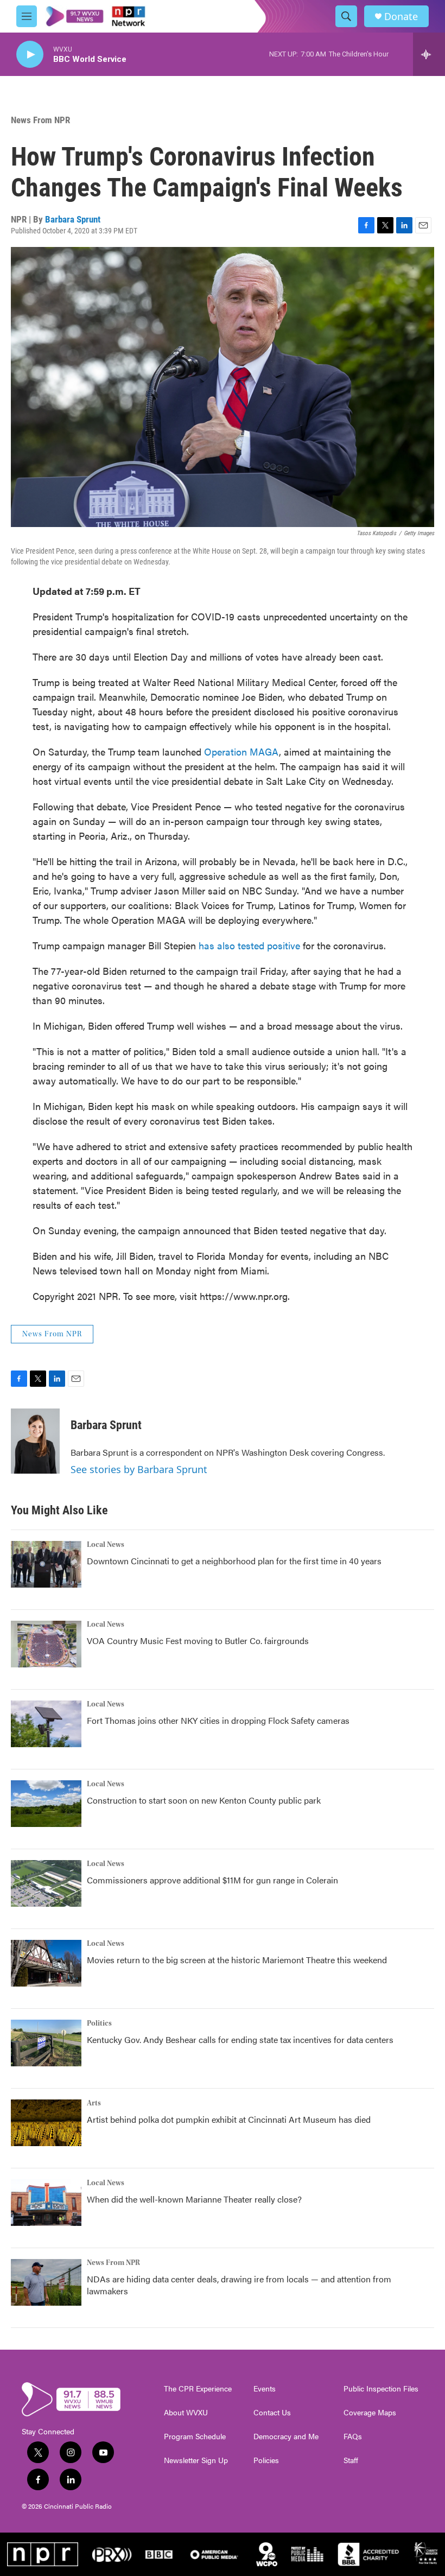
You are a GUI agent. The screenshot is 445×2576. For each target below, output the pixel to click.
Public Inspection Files (381, 2389)
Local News (106, 1545)
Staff (351, 2460)
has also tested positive (249, 945)
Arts (94, 2103)
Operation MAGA (241, 751)
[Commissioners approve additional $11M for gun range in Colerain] (46, 1883)
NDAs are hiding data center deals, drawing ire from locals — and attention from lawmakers (239, 2285)
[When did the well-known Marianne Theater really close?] (46, 2203)
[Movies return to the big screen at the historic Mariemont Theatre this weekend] (46, 1963)
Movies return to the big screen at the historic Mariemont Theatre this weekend (237, 1960)
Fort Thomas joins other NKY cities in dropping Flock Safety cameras (218, 1720)
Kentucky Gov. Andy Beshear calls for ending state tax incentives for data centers (240, 2039)
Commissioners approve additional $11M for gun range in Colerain (212, 1880)
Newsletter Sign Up (196, 2460)
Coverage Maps (370, 2413)
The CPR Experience (198, 2389)
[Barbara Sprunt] (35, 1441)
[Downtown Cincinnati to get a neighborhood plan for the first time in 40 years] (46, 1564)
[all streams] (429, 54)
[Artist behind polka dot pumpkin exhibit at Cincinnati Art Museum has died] (46, 2123)
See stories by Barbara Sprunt (139, 1469)
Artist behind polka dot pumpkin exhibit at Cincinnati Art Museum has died (229, 2119)
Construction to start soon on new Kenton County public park (204, 1800)
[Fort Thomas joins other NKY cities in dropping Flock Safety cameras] (46, 1724)
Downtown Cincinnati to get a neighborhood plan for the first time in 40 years (234, 1561)
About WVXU (186, 2413)
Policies (266, 2460)
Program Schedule (195, 2437)
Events (265, 2389)
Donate (401, 17)
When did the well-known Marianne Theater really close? (194, 2199)
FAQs (353, 2437)
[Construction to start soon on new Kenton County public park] (46, 1804)
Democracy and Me (286, 2437)
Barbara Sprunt (73, 219)
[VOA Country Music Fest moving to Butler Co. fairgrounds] (46, 1644)
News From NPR (40, 120)
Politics (99, 2023)
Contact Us (272, 2413)
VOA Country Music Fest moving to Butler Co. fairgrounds (198, 1641)
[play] (30, 55)
